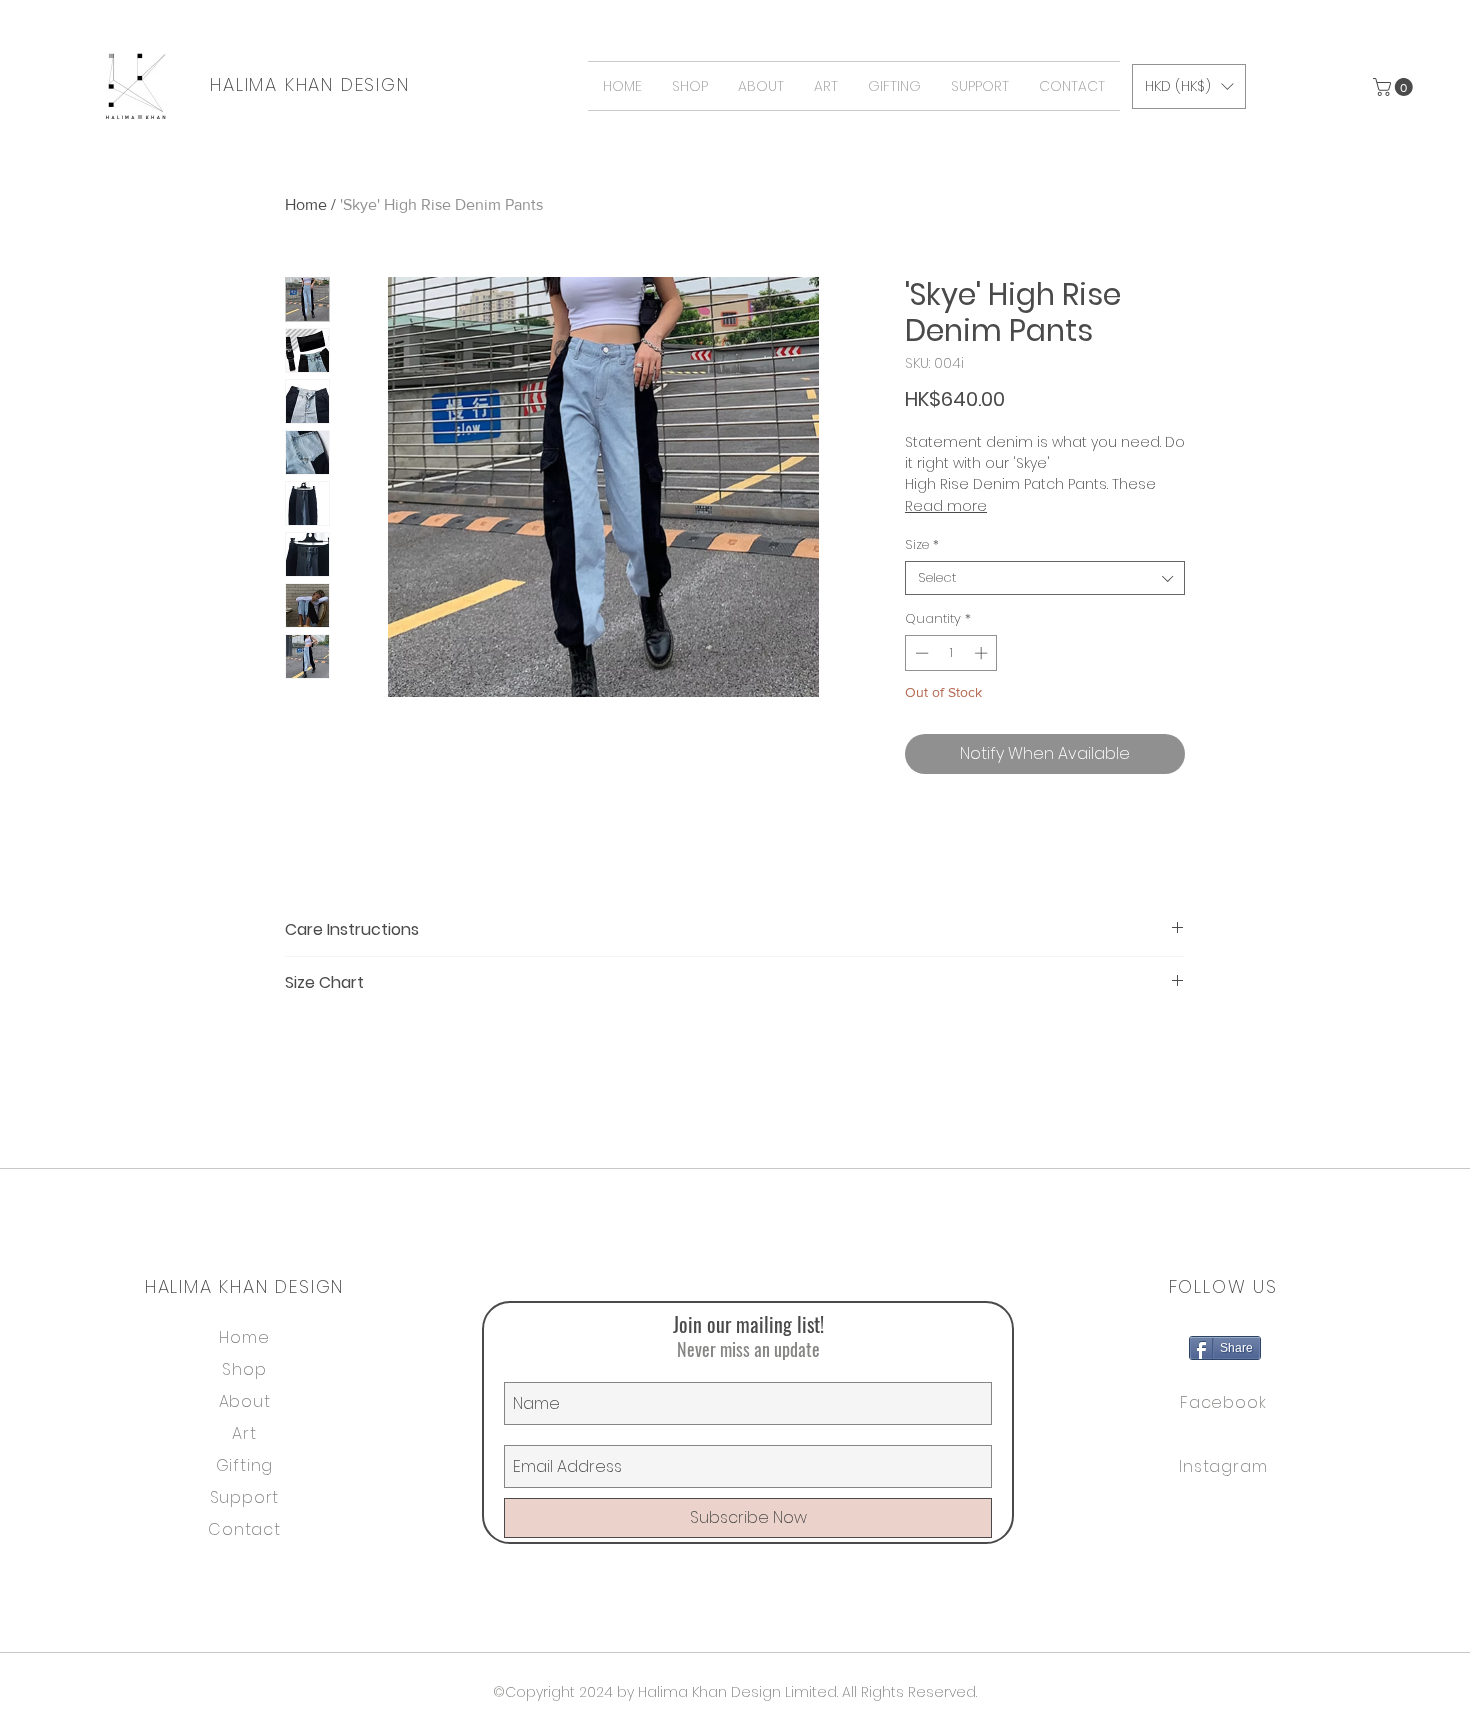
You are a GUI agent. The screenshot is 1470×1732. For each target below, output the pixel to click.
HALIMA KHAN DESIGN (309, 84)
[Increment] (983, 653)
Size (922, 545)
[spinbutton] (951, 653)
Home (306, 204)
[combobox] (1045, 578)
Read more (946, 506)
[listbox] (1189, 86)
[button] (1395, 87)
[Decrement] (920, 653)
